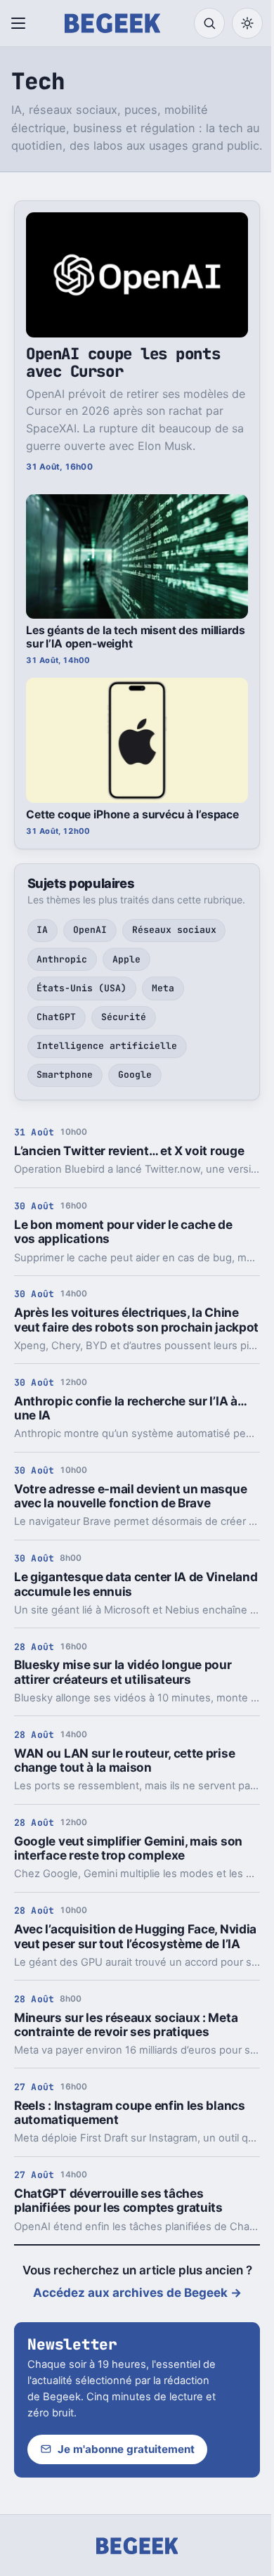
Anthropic (62, 959)
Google (135, 1075)
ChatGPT (56, 1017)
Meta (163, 988)
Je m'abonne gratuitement (126, 2449)
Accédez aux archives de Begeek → (137, 2293)
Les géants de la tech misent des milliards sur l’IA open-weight (135, 637)
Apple (126, 959)
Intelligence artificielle (107, 1046)
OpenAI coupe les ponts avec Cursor (123, 362)
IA (42, 930)
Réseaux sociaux (174, 930)
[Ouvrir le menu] (21, 23)
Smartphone (65, 1075)
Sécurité (124, 1017)
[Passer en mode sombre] (247, 23)
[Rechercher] (209, 23)
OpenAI (90, 930)
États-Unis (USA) (81, 988)
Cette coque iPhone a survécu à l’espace (132, 814)
